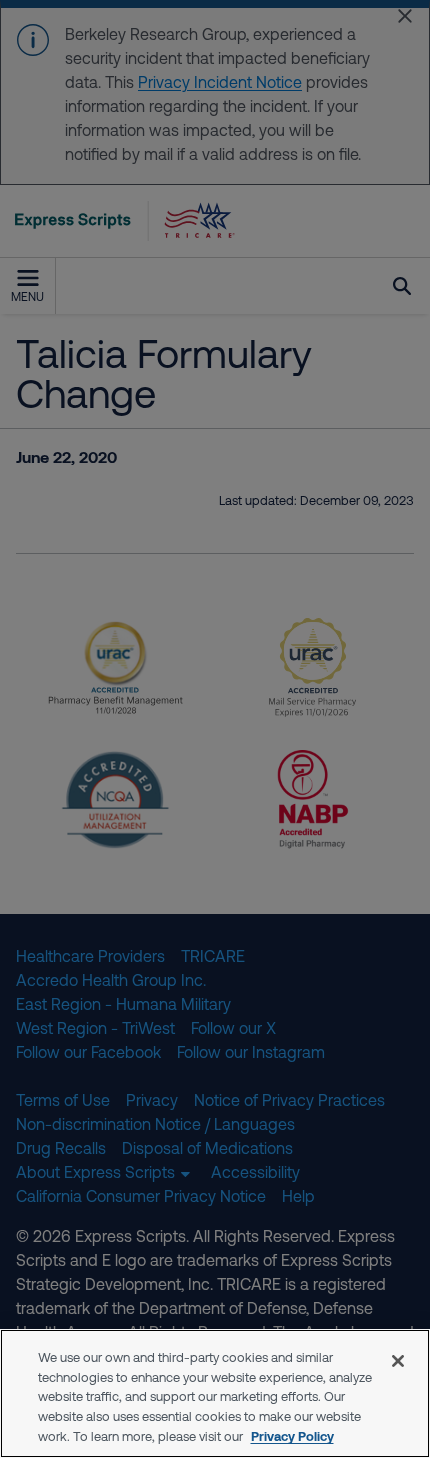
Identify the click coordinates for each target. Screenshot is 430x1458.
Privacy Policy (292, 1436)
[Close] (398, 1361)
